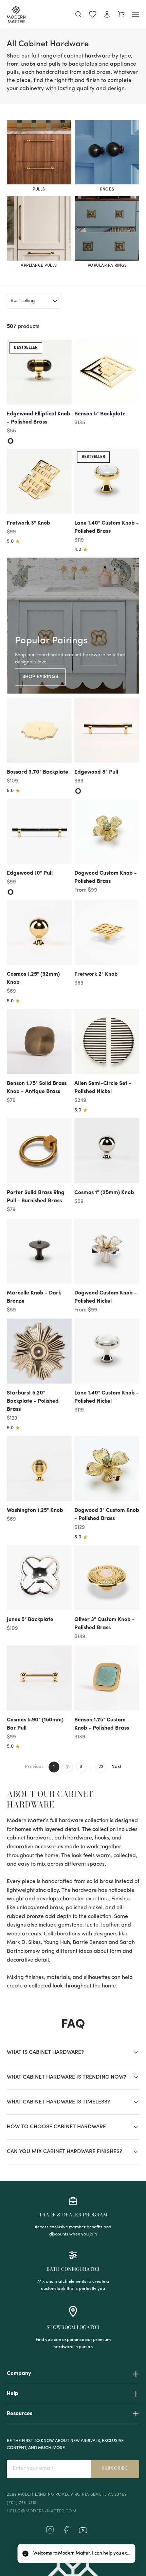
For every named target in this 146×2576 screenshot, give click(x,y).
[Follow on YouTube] (83, 2530)
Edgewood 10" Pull (30, 873)
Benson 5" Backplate (100, 414)
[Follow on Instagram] (50, 2532)
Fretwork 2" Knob (96, 974)
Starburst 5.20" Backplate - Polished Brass (33, 1401)
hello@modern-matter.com (41, 2511)
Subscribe (115, 2468)
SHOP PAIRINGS (40, 677)
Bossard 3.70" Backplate (38, 772)
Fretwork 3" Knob (29, 523)
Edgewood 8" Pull (96, 772)
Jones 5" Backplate (30, 1620)
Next (116, 1767)
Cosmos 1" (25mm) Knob (104, 1193)
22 (101, 1767)
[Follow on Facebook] (66, 2532)
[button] (76, 2554)
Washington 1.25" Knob (35, 1510)
